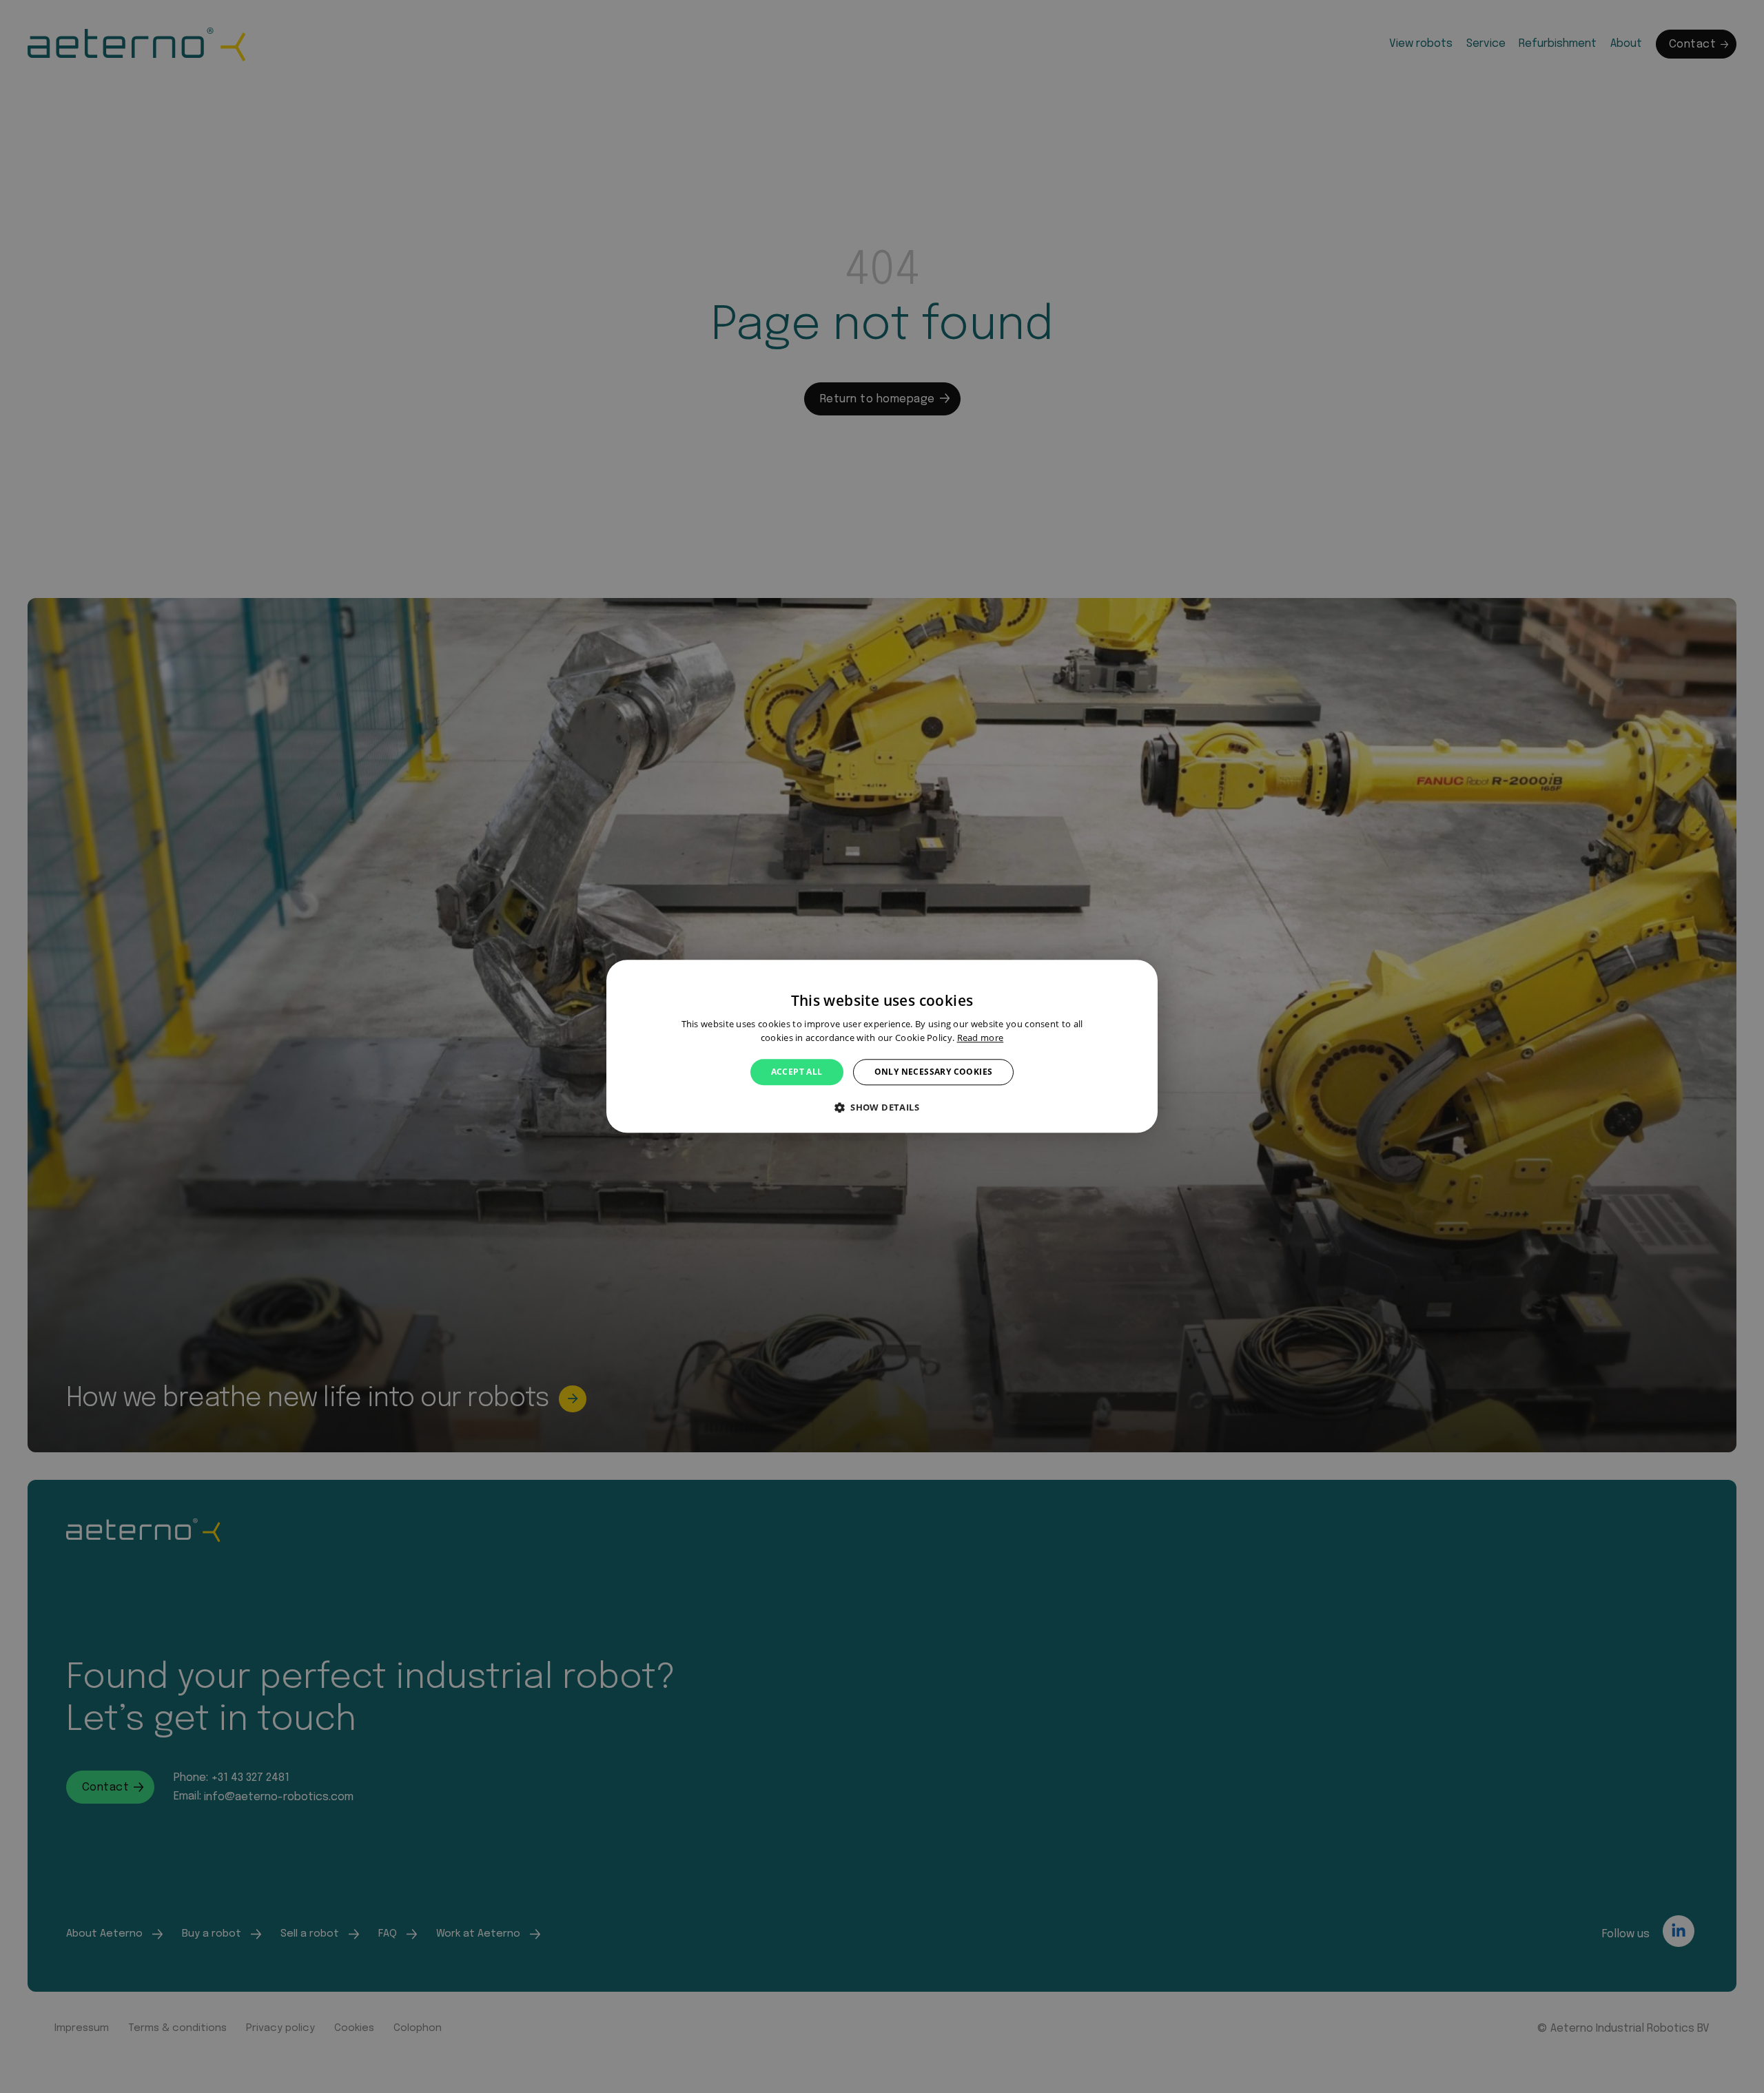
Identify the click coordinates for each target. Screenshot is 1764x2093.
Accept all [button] (797, 1072)
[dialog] (882, 1046)
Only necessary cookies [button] (934, 1072)
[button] (882, 1108)
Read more (981, 1038)
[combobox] (1140, 977)
